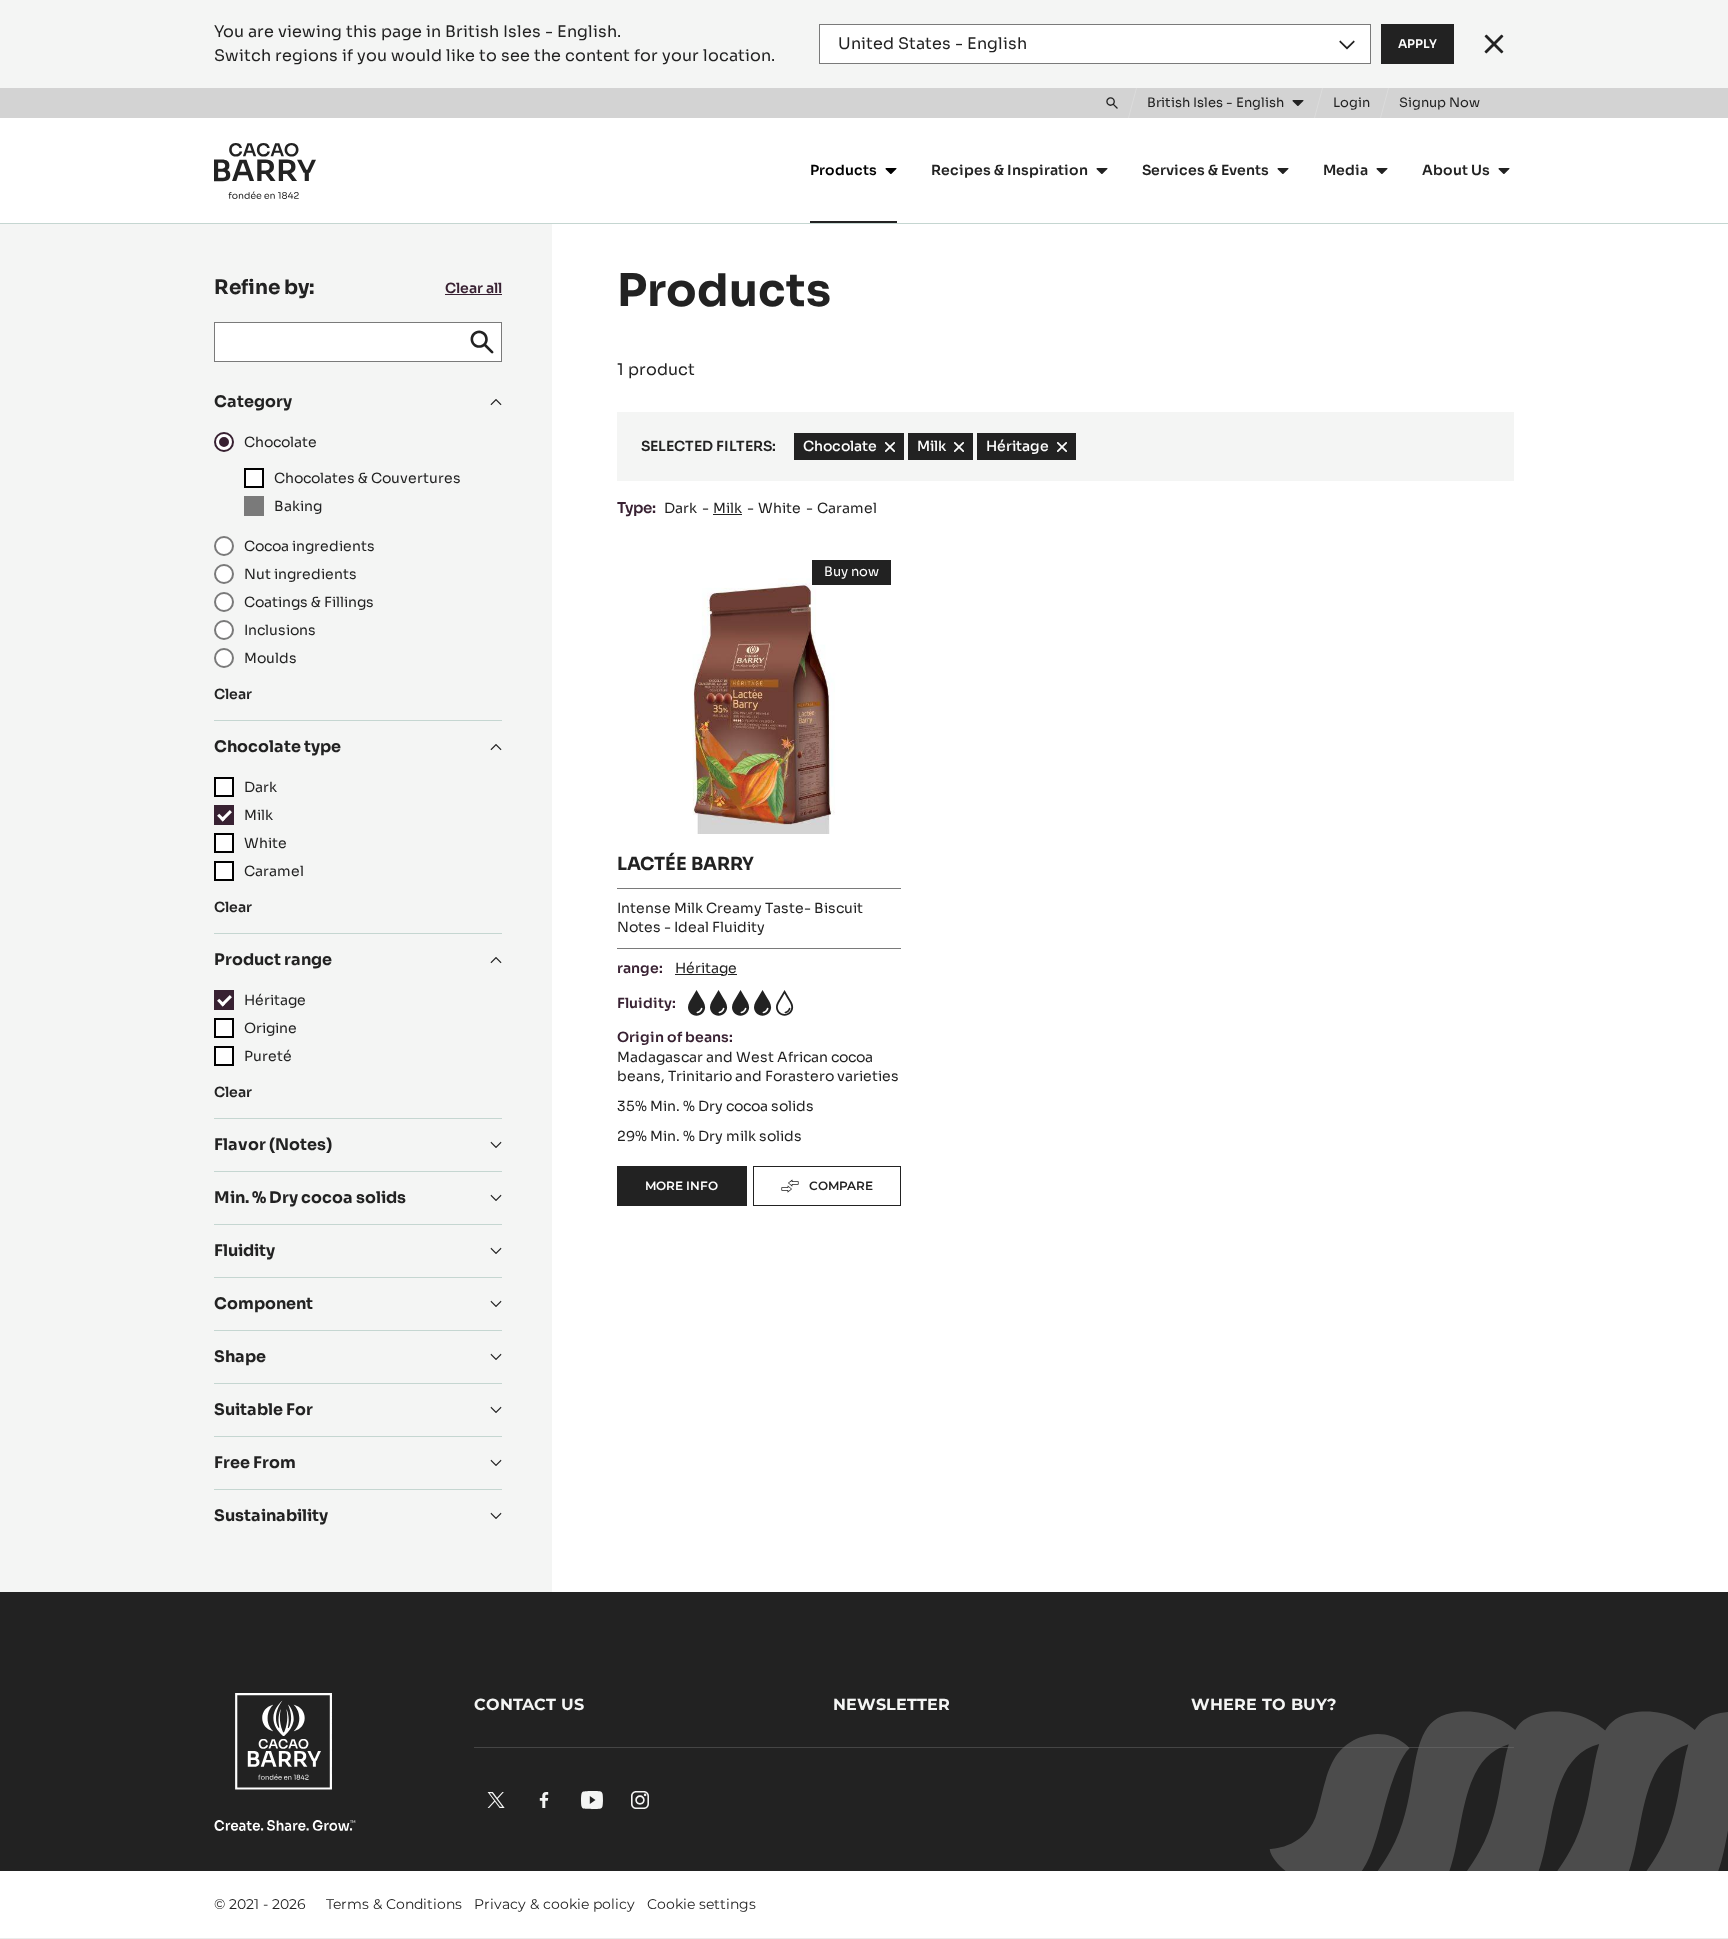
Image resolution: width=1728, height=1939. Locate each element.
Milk (727, 508)
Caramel (847, 508)
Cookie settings (701, 1904)
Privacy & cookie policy (554, 1904)
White (779, 508)
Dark (680, 508)
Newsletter (891, 1704)
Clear (233, 694)
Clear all (473, 288)
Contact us (529, 1704)
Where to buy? (1263, 1704)
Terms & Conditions (394, 1904)
